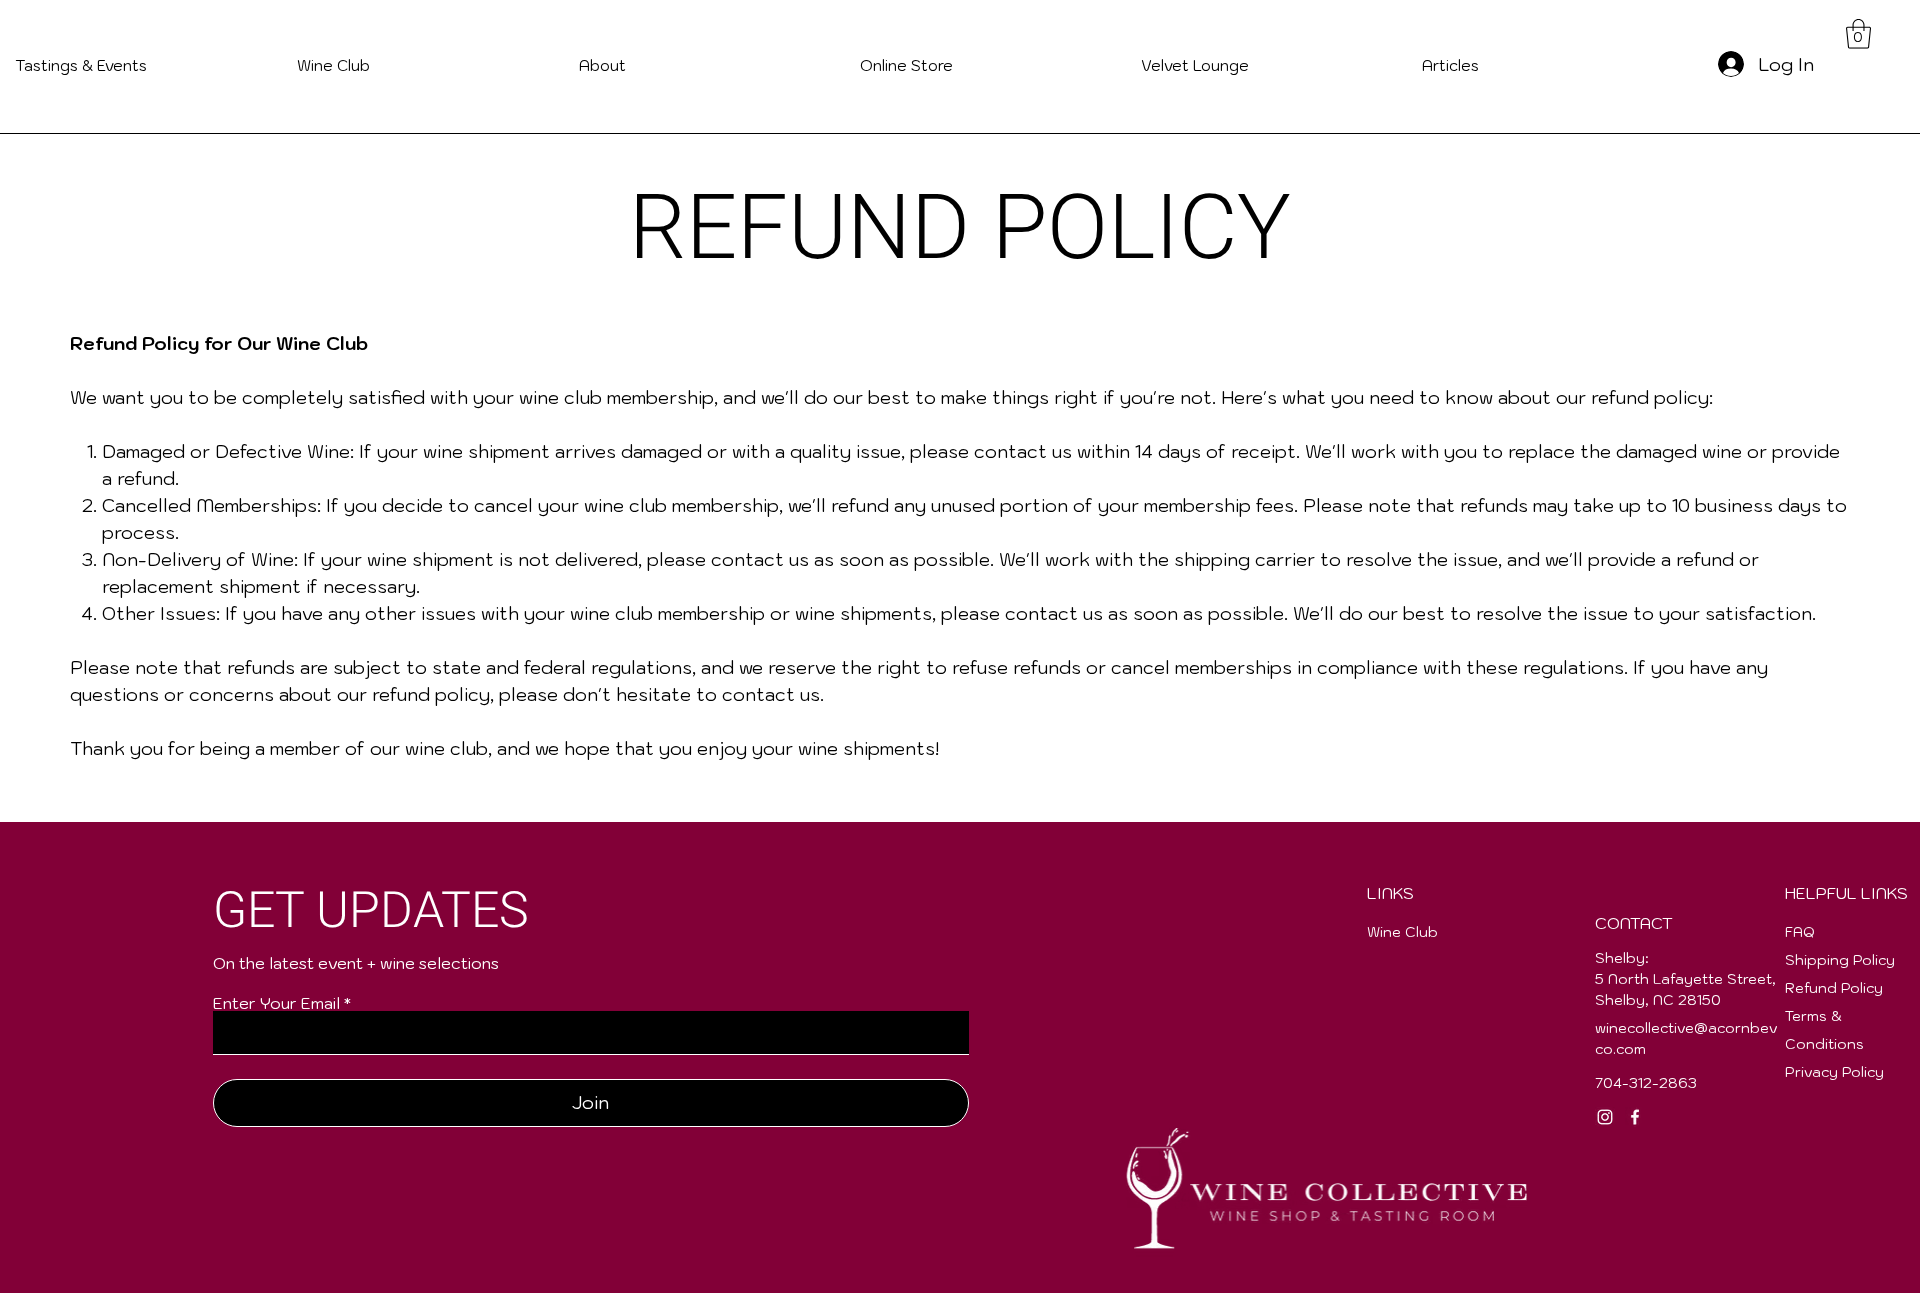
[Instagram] (1605, 1117)
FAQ (1800, 932)
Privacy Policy (1834, 1072)
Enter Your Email (276, 1003)
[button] (1547, 65)
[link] (1858, 34)
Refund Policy (1834, 988)
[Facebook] (1635, 1117)
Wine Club (1402, 932)
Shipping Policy (1840, 960)
